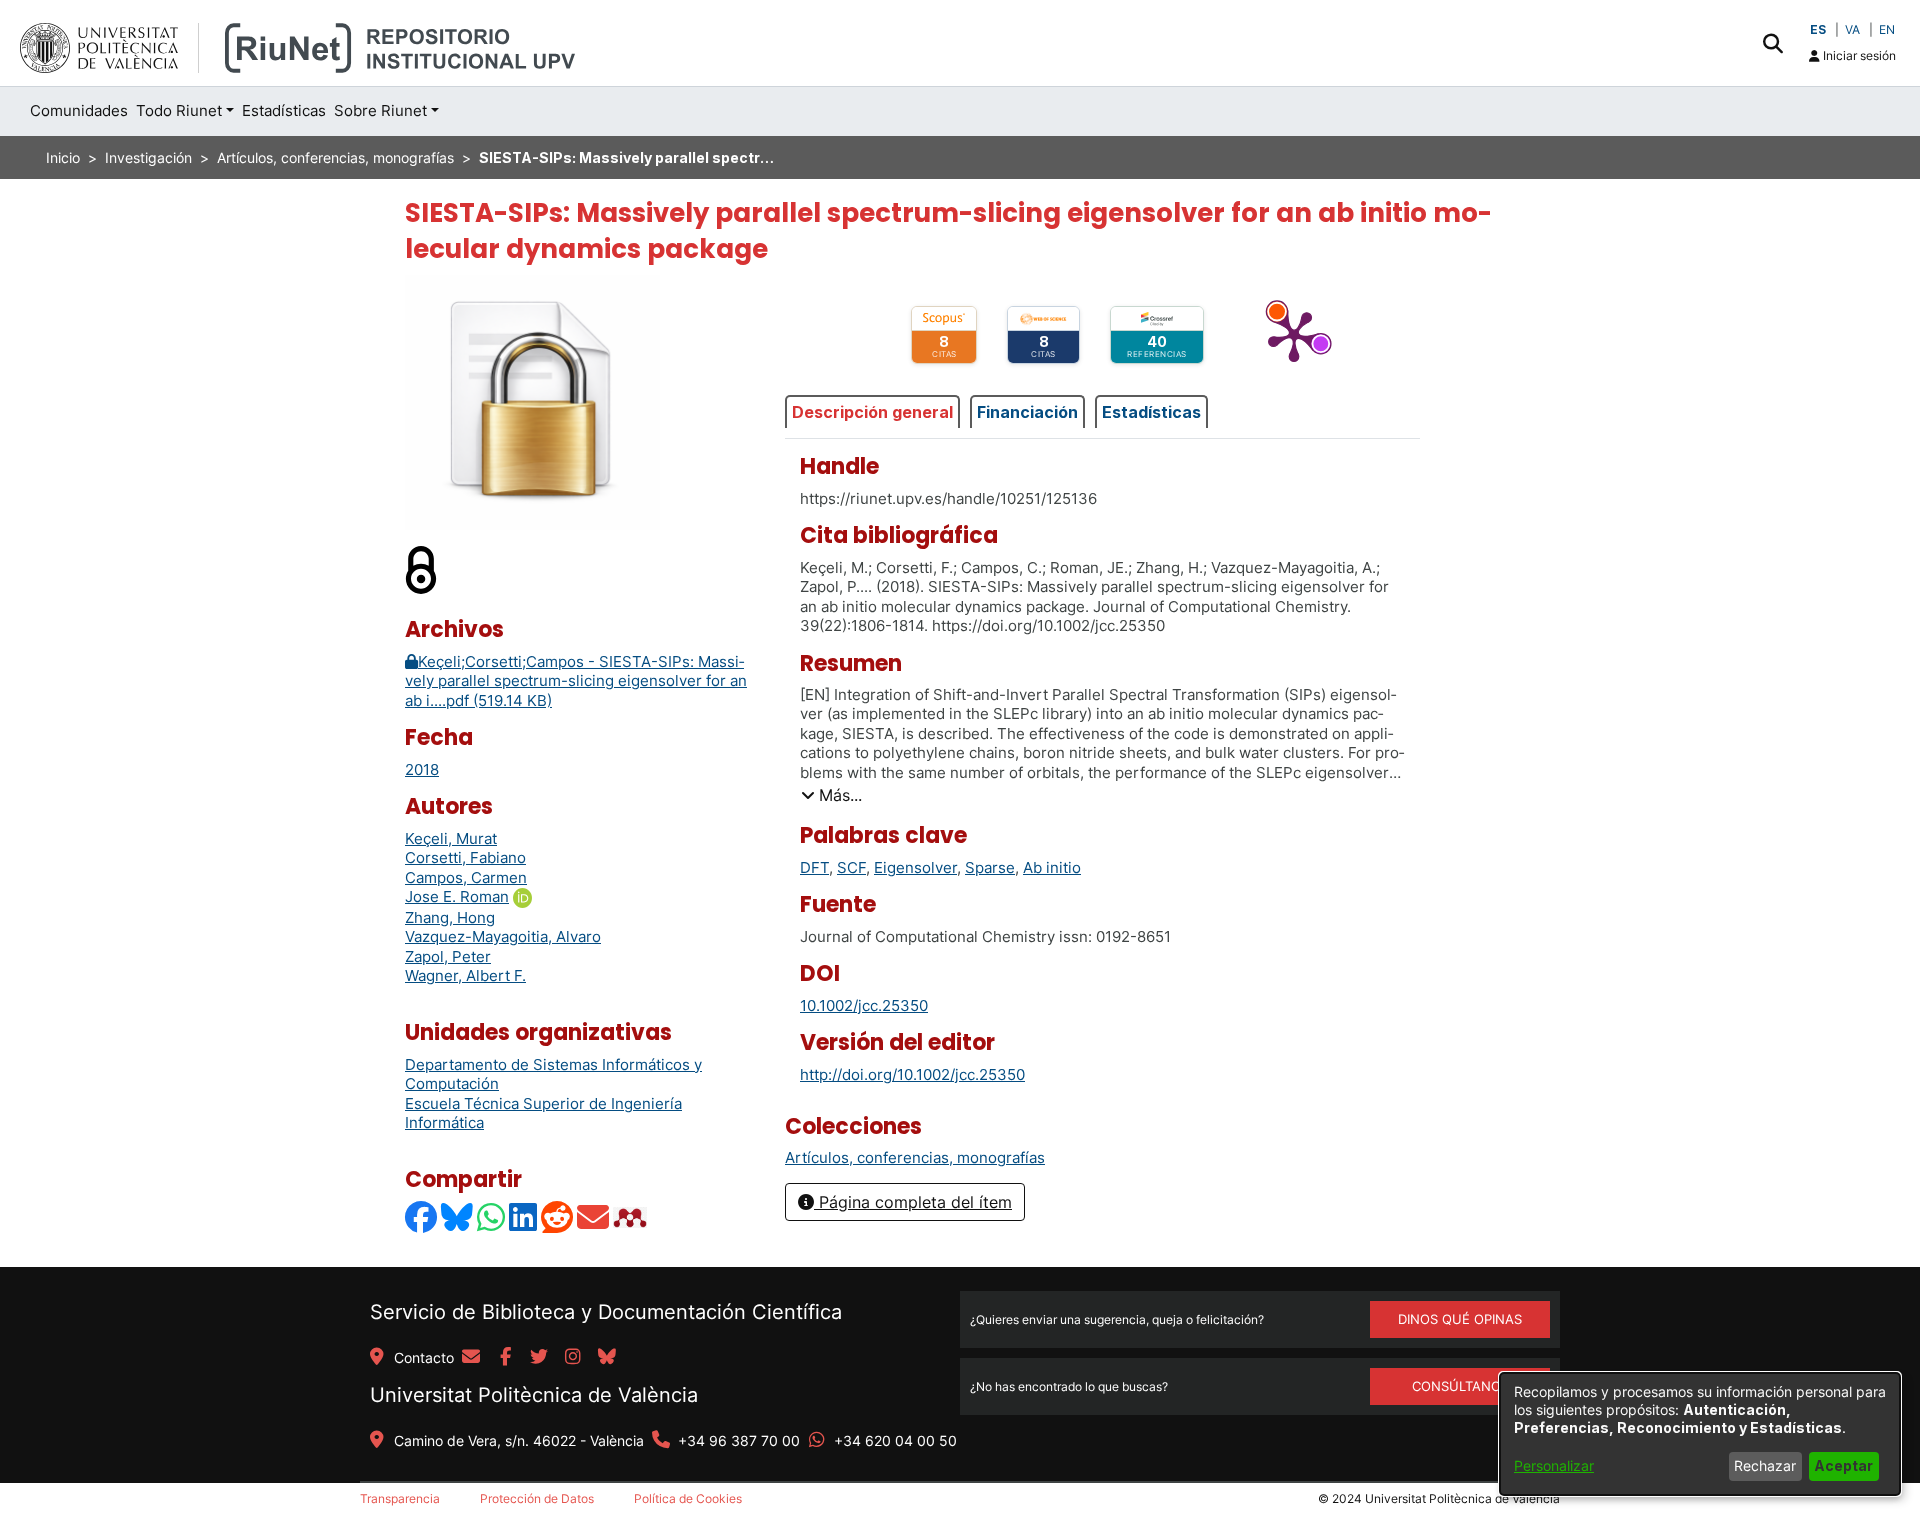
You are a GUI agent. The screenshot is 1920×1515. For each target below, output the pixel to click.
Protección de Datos (537, 1498)
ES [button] (1818, 29)
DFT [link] (814, 867)
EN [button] (1887, 29)
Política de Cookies (688, 1498)
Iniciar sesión (1858, 55)
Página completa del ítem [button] (913, 1202)
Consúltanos (1460, 1386)
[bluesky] (607, 1358)
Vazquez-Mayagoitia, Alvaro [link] (503, 936)
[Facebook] (422, 1217)
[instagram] (573, 1358)
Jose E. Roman (457, 896)
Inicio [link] (63, 157)
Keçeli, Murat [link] (451, 838)
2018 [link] (422, 769)
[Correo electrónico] (594, 1217)
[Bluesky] (458, 1217)
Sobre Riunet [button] (380, 110)
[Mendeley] (632, 1217)
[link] (915, 1157)
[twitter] (539, 1358)
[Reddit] (558, 1217)
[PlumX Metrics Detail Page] (1294, 335)
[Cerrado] (422, 569)
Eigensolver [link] (915, 867)
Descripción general (872, 412)
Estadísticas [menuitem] (284, 110)
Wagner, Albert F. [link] (465, 975)
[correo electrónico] (471, 1358)
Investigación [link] (148, 157)
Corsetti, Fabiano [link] (465, 857)
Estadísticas (1151, 412)
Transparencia (400, 1498)
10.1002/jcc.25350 (864, 1005)
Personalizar (1554, 1465)
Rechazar (1765, 1465)
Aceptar (1843, 1465)
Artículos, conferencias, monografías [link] (335, 157)
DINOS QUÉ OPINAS (1460, 1319)
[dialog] (1700, 1434)
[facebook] (505, 1358)
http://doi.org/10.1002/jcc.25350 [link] (912, 1074)
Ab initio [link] (1052, 867)
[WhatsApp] (492, 1217)
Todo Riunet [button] (179, 110)
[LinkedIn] (524, 1217)
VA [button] (1852, 29)
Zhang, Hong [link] (450, 917)
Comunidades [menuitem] (79, 110)
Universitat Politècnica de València (534, 1395)
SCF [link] (851, 867)
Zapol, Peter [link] (448, 956)
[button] (1772, 43)
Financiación (1027, 412)
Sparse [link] (990, 867)
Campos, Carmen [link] (466, 877)
